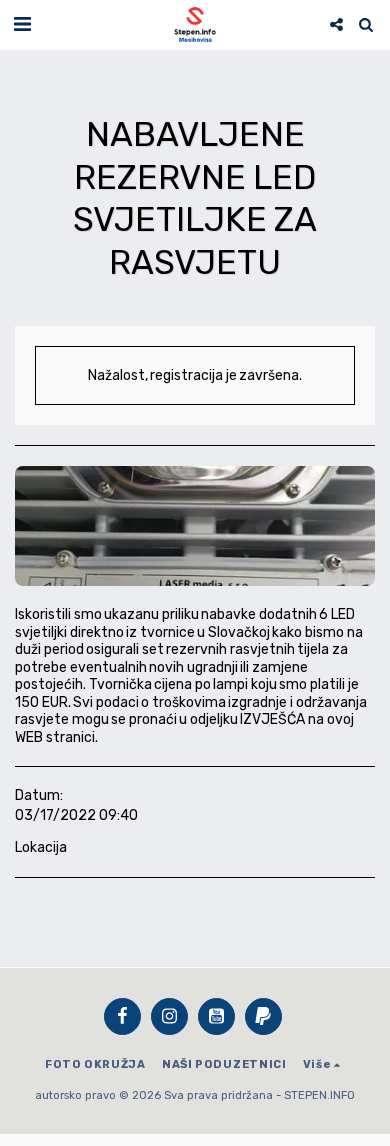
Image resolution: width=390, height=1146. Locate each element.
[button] (22, 24)
